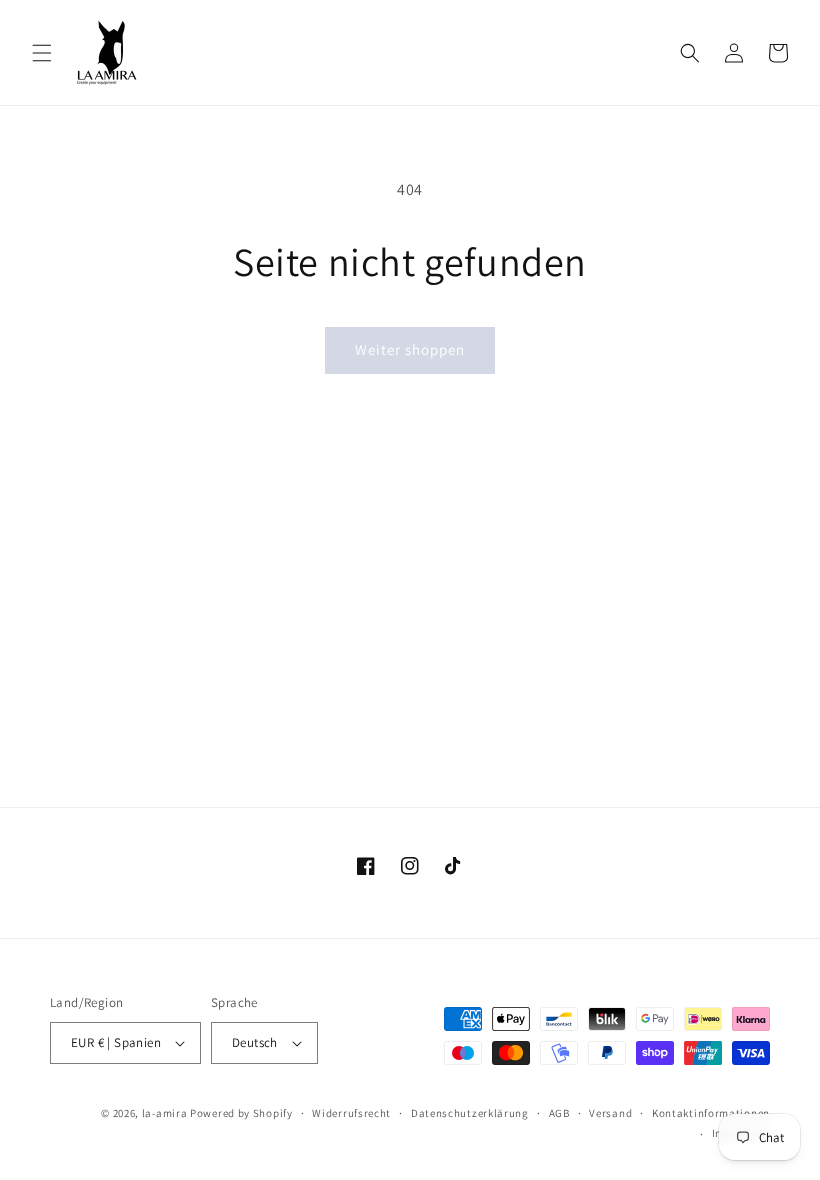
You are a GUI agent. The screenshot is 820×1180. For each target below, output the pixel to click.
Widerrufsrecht (351, 1113)
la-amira (165, 1113)
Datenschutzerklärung (470, 1113)
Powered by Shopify (241, 1113)
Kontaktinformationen (711, 1113)
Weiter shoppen (410, 349)
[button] (42, 53)
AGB (559, 1113)
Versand (610, 1113)
